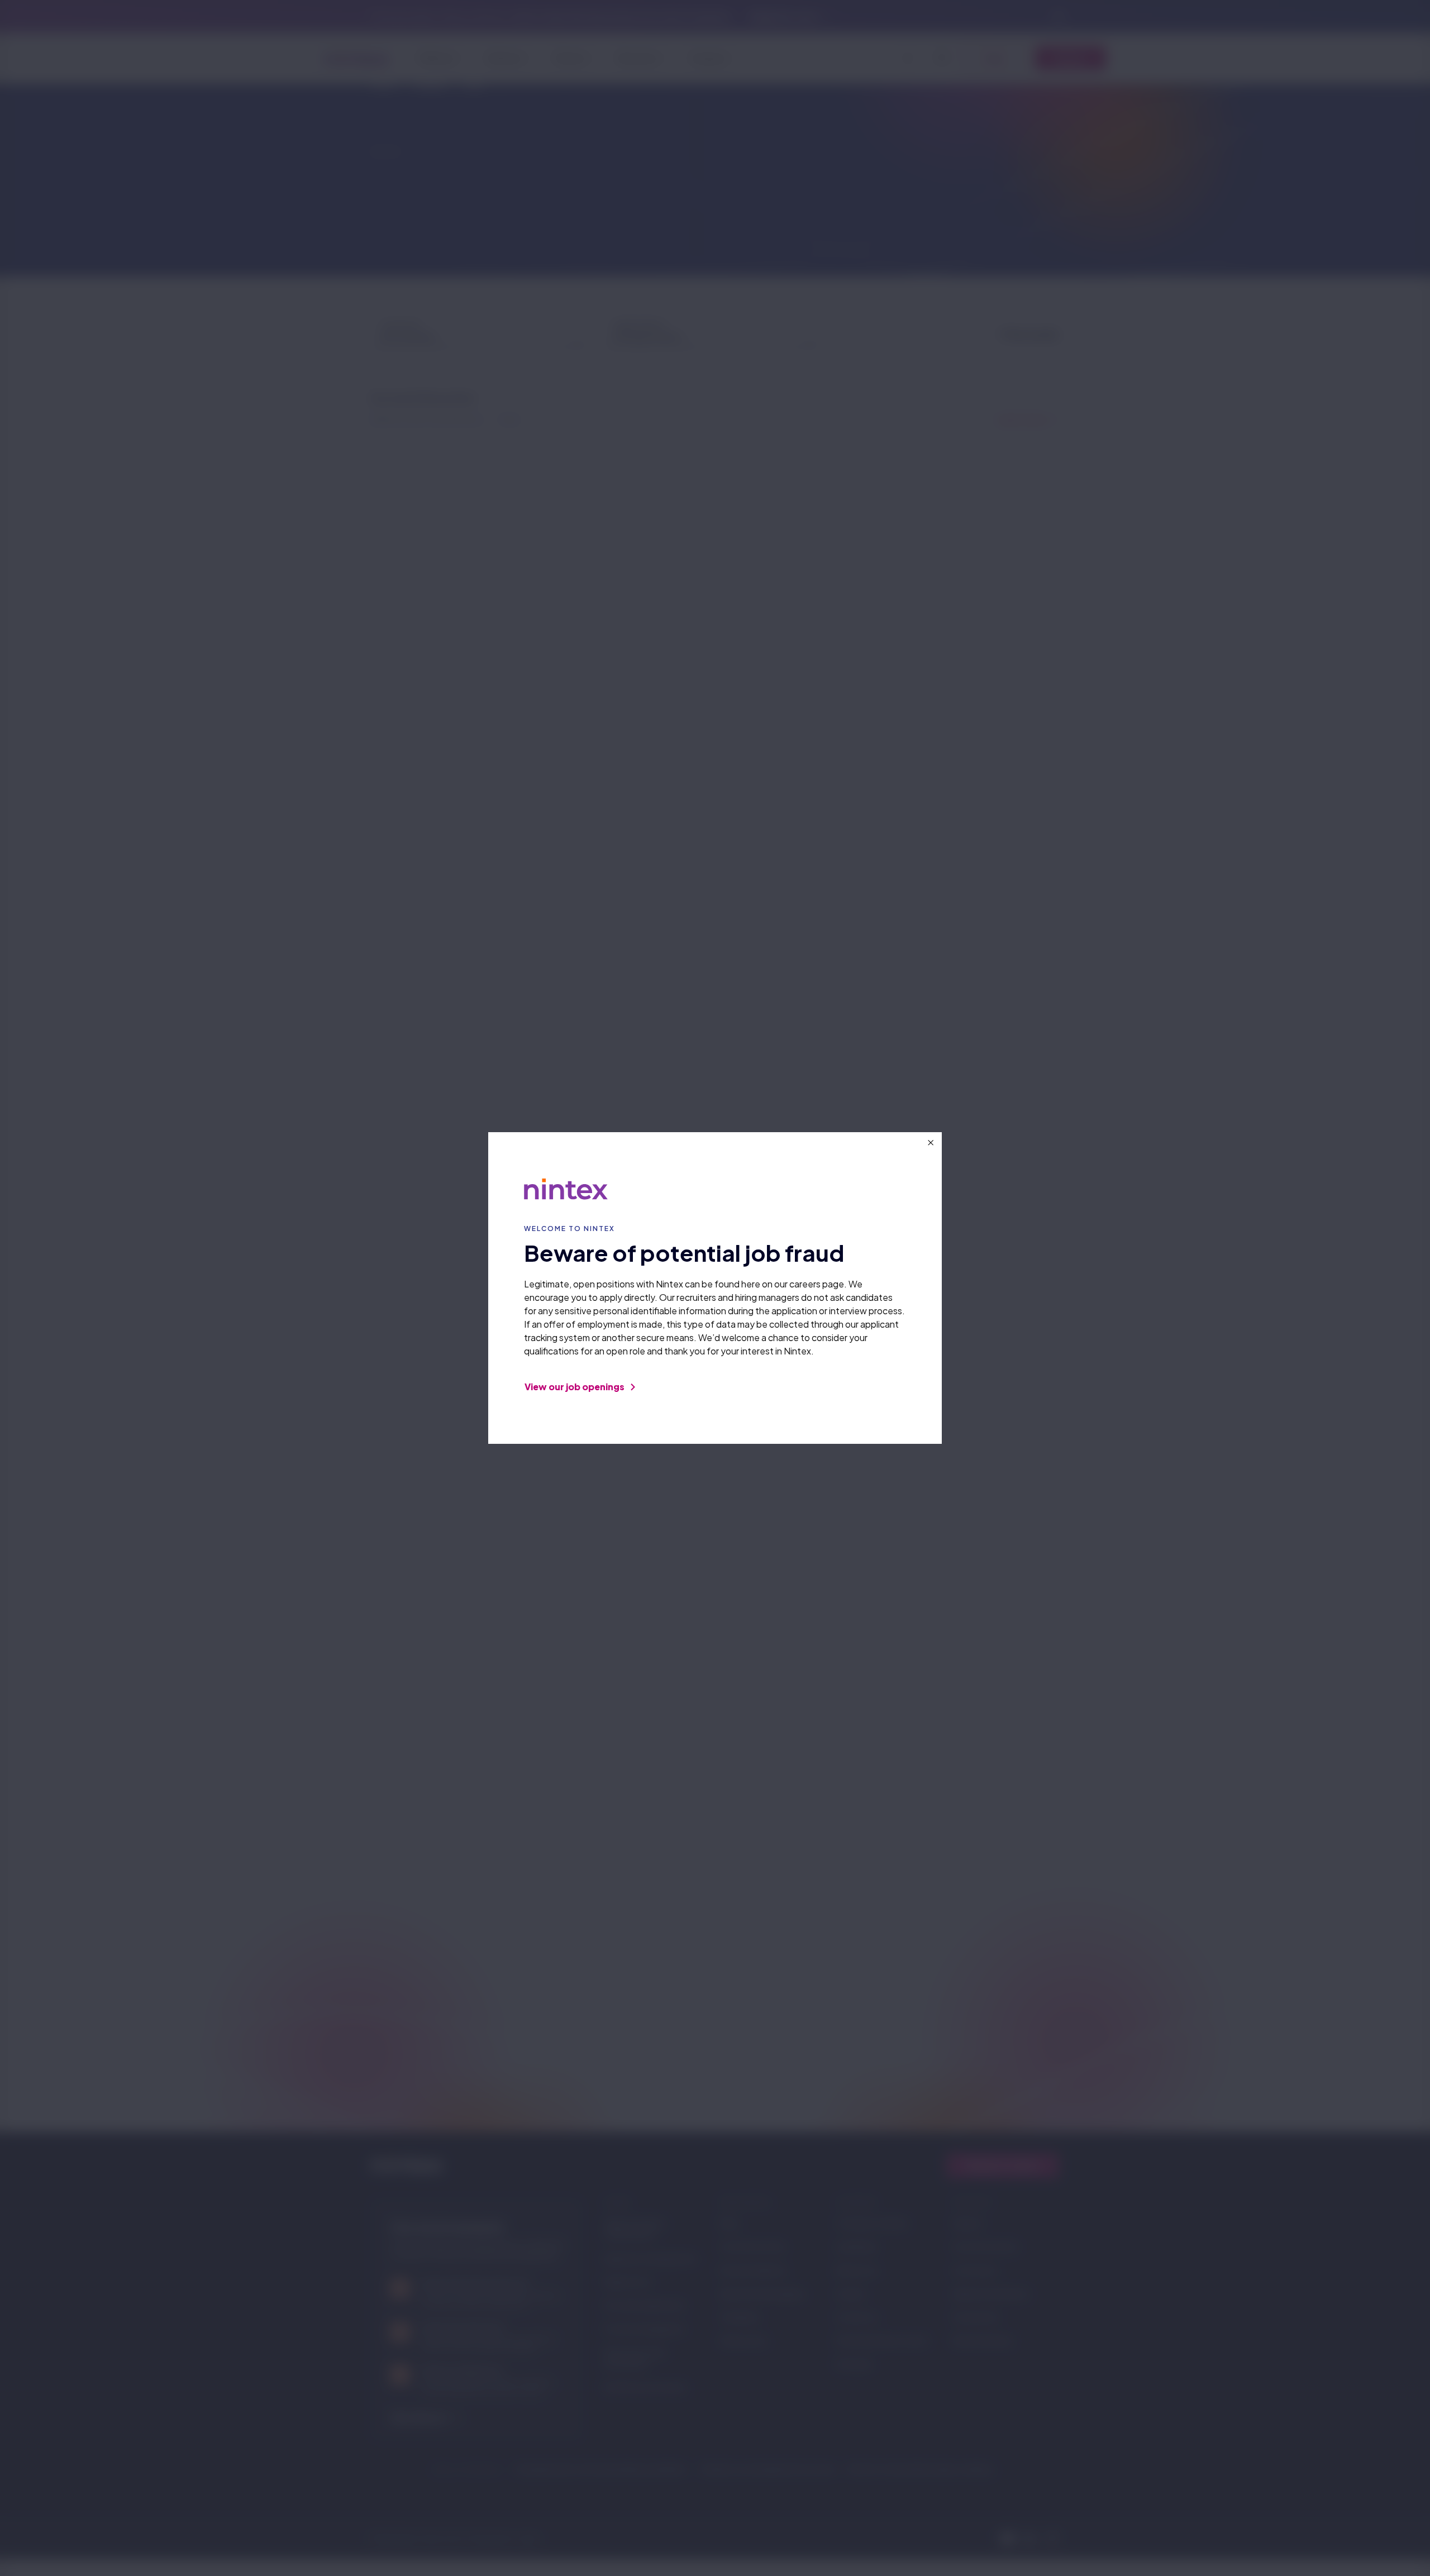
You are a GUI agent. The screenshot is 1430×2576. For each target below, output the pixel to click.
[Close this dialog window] (931, 1143)
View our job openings (575, 1387)
